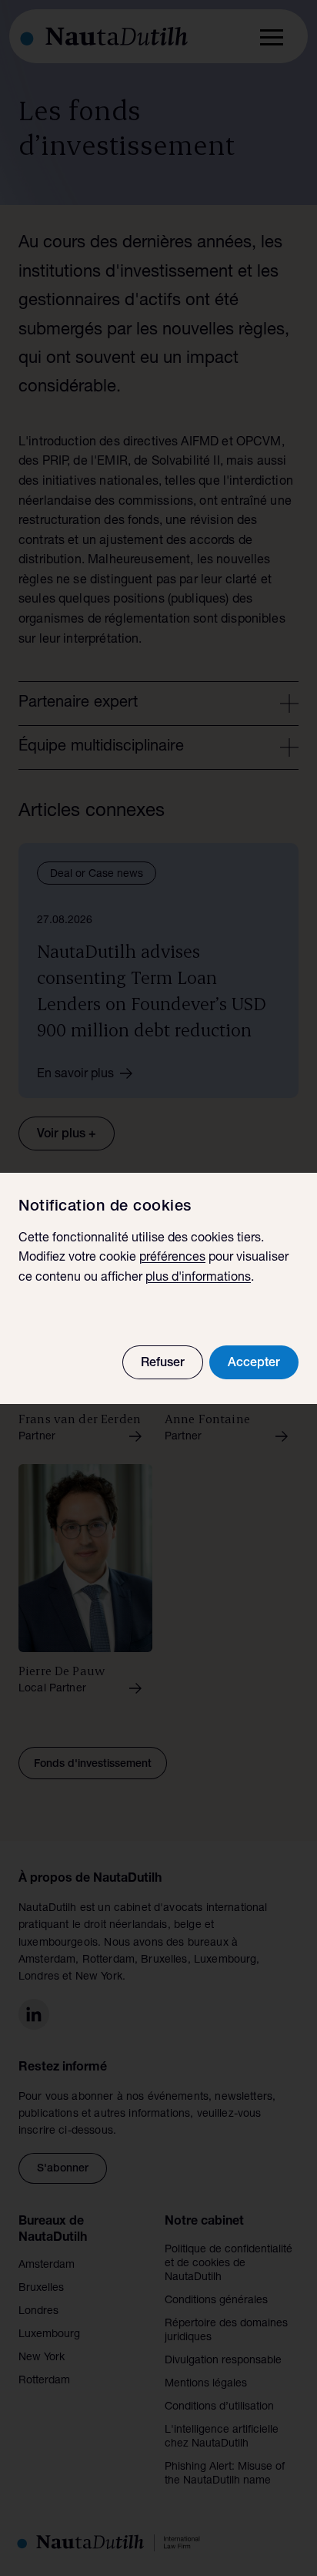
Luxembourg (49, 2335)
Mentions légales (206, 2384)
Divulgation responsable (223, 2361)
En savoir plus (75, 1075)
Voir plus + (67, 1135)
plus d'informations (198, 1278)
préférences (172, 1258)
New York (42, 2358)
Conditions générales (216, 2301)
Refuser (163, 1364)
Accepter (254, 1364)
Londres (38, 2312)
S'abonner (63, 2169)
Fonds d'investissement (93, 1765)
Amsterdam (47, 2265)
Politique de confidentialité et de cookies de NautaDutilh (229, 2264)
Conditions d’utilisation (219, 2407)
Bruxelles (41, 2289)
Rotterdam (44, 2381)
